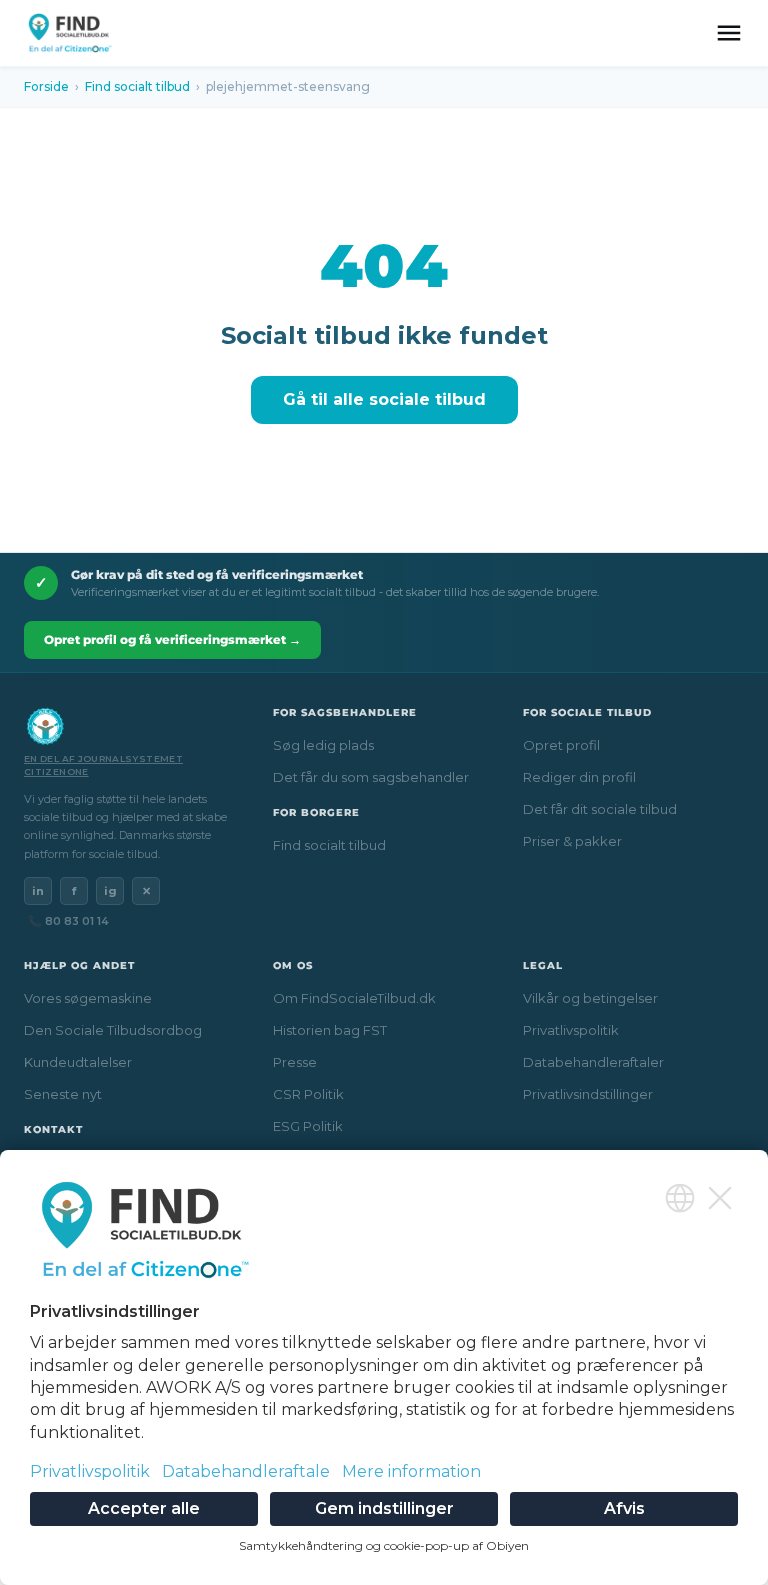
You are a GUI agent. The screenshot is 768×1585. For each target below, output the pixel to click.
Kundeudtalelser (78, 1062)
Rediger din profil (579, 777)
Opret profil (561, 745)
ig (110, 891)
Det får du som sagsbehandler (371, 777)
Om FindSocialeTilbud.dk (354, 998)
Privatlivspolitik (571, 1030)
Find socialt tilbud (137, 86)
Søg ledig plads (323, 745)
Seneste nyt (63, 1094)
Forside (46, 86)
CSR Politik (308, 1094)
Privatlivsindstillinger (588, 1094)
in (38, 891)
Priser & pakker (572, 841)
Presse (295, 1062)
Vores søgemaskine (88, 998)
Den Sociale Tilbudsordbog (113, 1030)
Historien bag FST (330, 1030)
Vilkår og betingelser (590, 998)
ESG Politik (308, 1126)
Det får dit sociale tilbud (600, 809)
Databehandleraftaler (593, 1062)
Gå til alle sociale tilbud (384, 399)
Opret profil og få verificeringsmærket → (172, 639)
